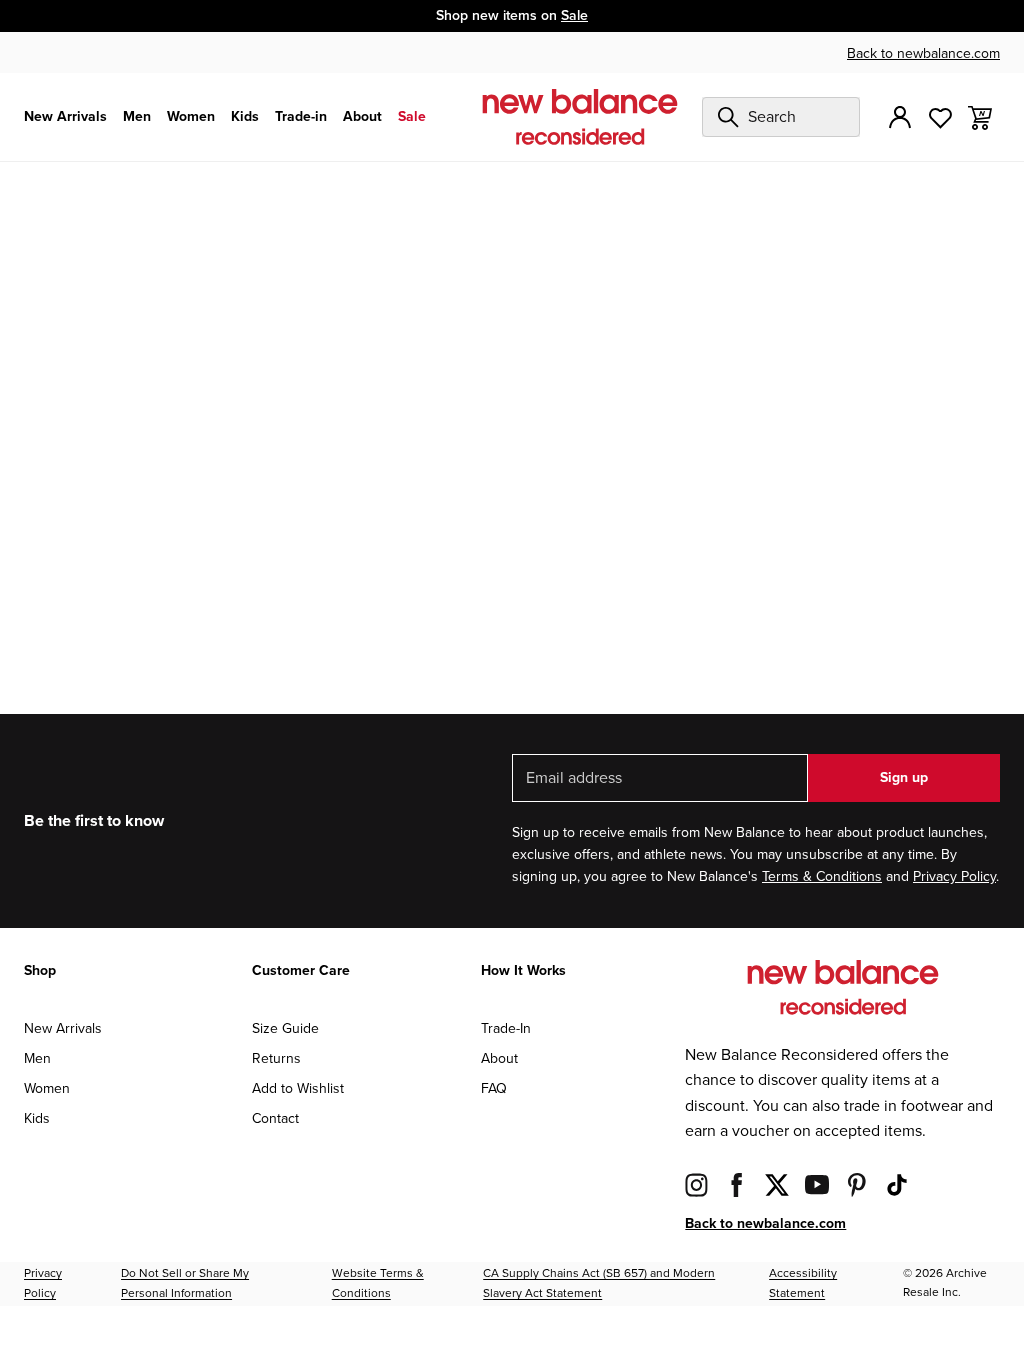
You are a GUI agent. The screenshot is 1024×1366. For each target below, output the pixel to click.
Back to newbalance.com (923, 53)
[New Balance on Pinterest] (857, 1184)
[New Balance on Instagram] (697, 1184)
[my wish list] (940, 116)
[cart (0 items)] (980, 116)
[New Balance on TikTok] (897, 1184)
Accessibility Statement (803, 1283)
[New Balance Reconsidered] (580, 117)
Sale (574, 15)
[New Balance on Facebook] (737, 1184)
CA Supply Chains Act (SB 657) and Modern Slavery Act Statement (599, 1283)
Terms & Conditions (822, 876)
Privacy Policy (954, 876)
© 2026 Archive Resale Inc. (945, 1283)
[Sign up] (900, 117)
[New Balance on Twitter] (777, 1184)
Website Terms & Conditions (378, 1283)
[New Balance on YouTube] (817, 1184)
